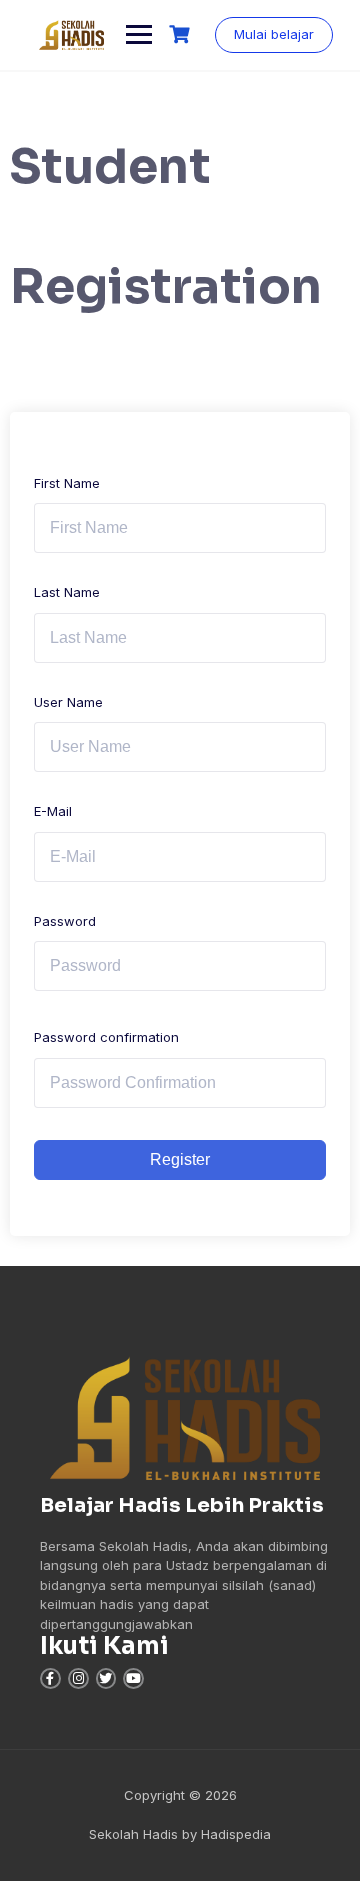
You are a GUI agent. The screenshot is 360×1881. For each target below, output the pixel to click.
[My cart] (182, 34)
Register (180, 1159)
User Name (68, 702)
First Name (67, 483)
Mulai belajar (274, 34)
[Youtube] (133, 1678)
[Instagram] (78, 1678)
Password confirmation (106, 1037)
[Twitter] (106, 1678)
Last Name (67, 592)
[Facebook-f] (50, 1678)
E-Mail (53, 811)
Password (65, 921)
